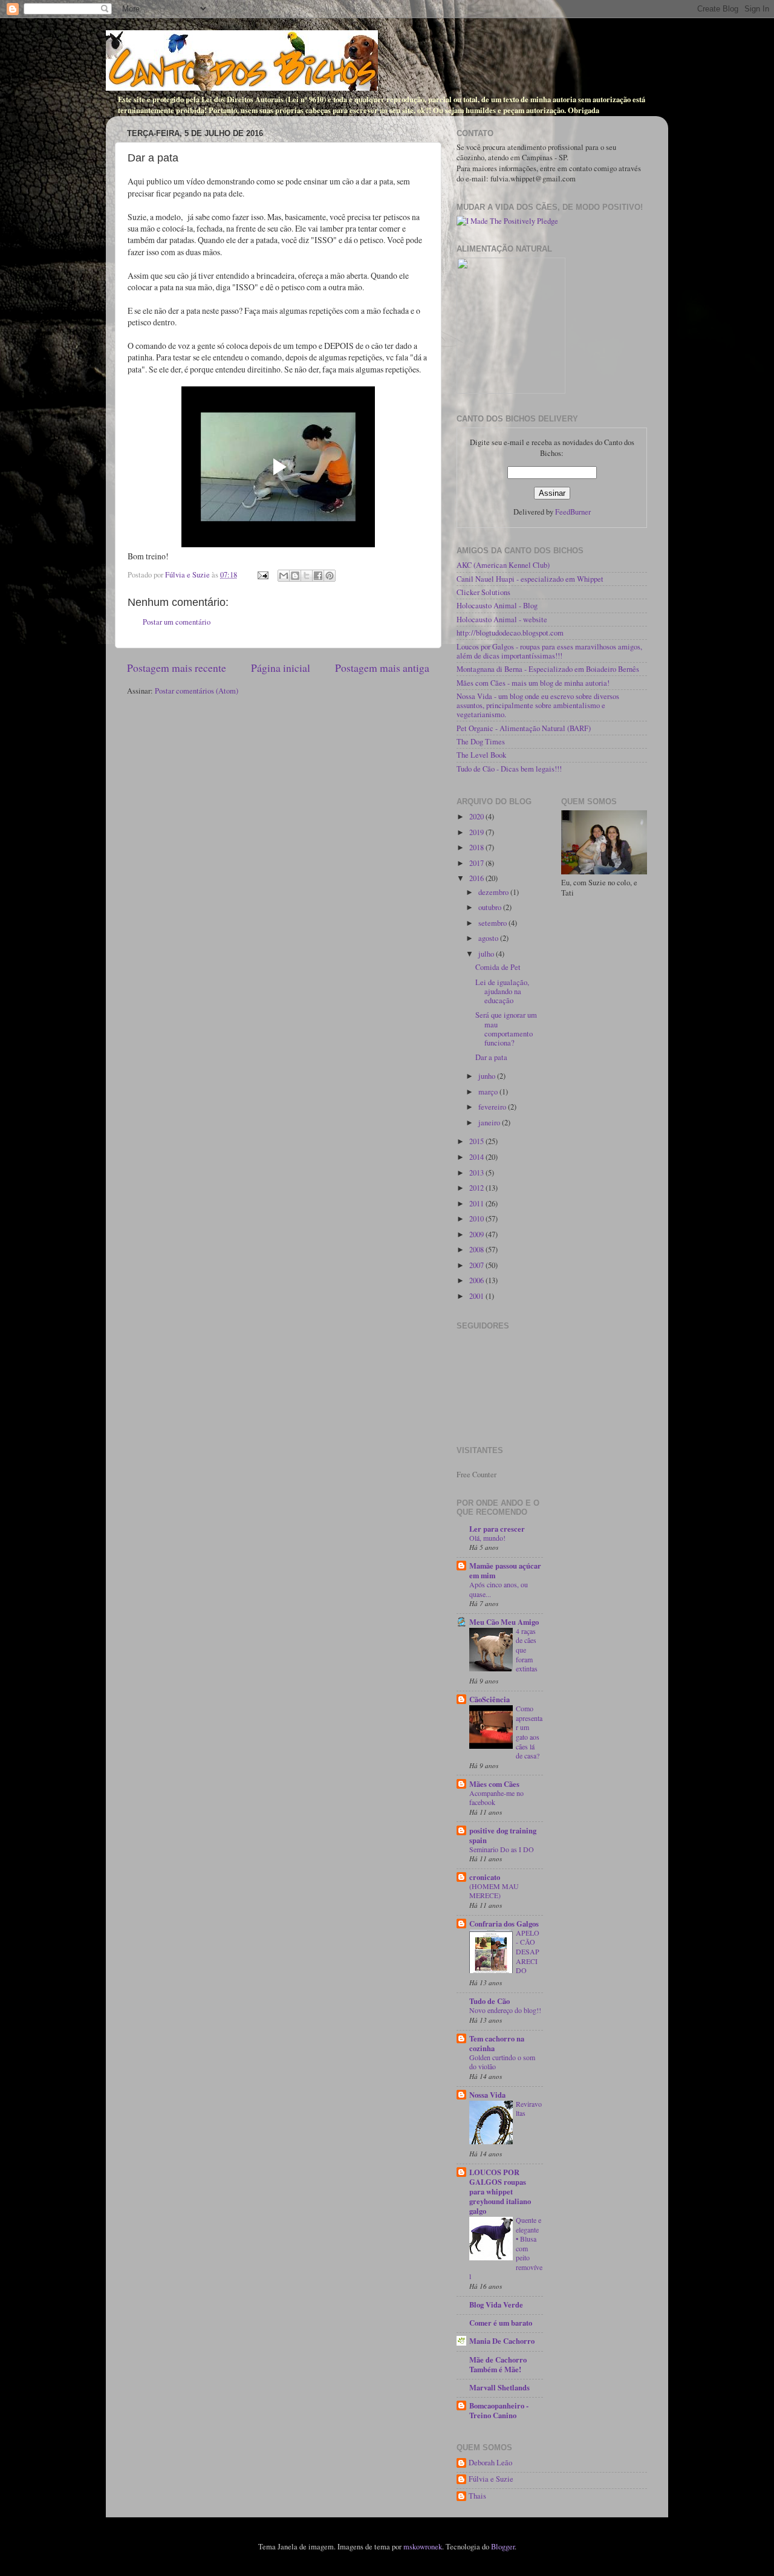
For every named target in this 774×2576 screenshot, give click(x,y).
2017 (477, 863)
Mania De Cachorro (502, 2341)
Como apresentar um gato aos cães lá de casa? (529, 1732)
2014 (477, 1157)
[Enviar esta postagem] (262, 575)
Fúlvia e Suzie (491, 2479)
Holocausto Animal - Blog (497, 606)
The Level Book (481, 755)
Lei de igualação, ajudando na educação (502, 991)
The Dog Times (481, 742)
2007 (477, 1265)
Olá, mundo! (487, 1538)
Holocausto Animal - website (502, 620)
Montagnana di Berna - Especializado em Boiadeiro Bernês (548, 669)
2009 (477, 1234)
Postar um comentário (177, 622)
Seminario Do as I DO (502, 1849)
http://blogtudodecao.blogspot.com (510, 633)
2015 (477, 1141)
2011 (477, 1204)
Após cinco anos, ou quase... (499, 1589)
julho (487, 954)
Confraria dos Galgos (504, 1924)
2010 (477, 1219)
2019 (477, 832)
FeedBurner (573, 512)
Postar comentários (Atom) (197, 691)
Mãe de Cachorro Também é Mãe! (498, 2364)
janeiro (490, 1123)
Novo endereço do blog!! (505, 2010)
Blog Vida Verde (496, 2304)
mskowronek (423, 2547)
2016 (477, 878)
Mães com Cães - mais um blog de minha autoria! (533, 683)
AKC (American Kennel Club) (503, 565)
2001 (477, 1296)
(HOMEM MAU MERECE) (494, 1891)
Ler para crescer (497, 1529)
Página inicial (281, 668)
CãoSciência (489, 1699)
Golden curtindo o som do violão (502, 2062)
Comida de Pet (498, 967)
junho (488, 1076)
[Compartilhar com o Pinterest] (330, 576)
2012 (477, 1188)
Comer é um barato (501, 2323)
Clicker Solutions (483, 592)
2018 (477, 847)
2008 (477, 1250)
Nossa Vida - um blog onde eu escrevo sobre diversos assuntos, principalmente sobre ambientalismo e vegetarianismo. (538, 705)
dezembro (494, 892)
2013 (477, 1173)
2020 (477, 817)
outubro (491, 907)
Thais (477, 2496)
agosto (489, 938)
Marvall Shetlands (499, 2387)
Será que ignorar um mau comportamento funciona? (506, 1029)
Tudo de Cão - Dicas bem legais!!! (509, 769)
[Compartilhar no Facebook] (318, 576)
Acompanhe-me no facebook (496, 1798)
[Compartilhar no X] (307, 576)
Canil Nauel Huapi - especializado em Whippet (530, 579)
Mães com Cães (494, 1784)
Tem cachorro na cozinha (497, 2043)
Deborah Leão (490, 2463)
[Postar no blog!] (295, 576)
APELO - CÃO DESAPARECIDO (528, 1951)
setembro (493, 923)
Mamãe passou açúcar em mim (505, 1570)
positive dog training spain (503, 1835)
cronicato (485, 1877)
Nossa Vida (487, 2095)
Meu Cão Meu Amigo (504, 1622)
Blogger (503, 2547)
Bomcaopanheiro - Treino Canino (499, 2410)
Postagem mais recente (177, 668)
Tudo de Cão (489, 2001)
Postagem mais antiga (382, 668)
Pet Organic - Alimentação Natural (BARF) (524, 728)
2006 (477, 1280)
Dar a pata (491, 1057)
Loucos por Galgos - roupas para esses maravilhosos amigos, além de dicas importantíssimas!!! (549, 651)
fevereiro (493, 1107)
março (489, 1092)
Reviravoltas (529, 2109)
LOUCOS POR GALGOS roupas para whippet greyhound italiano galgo (500, 2191)
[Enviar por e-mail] (284, 576)
